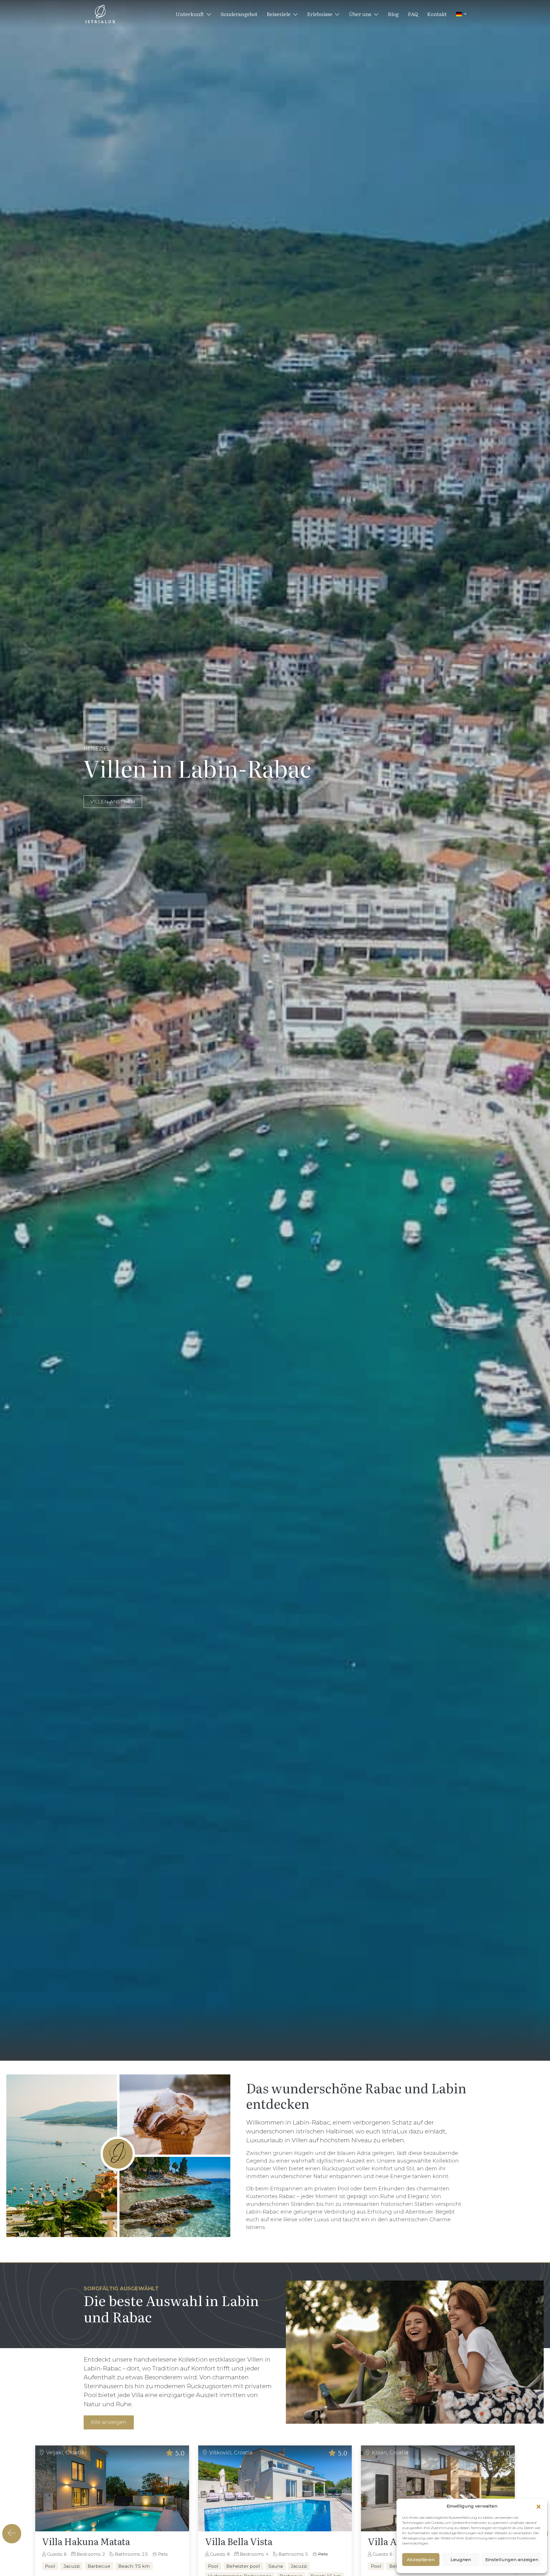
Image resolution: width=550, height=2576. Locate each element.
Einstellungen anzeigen (512, 2560)
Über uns (361, 14)
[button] (539, 2506)
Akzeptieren (421, 2560)
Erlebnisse (320, 14)
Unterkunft (190, 14)
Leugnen (461, 2560)
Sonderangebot (239, 14)
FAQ (413, 14)
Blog (393, 14)
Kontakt (437, 14)
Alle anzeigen (109, 2422)
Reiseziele (279, 14)
